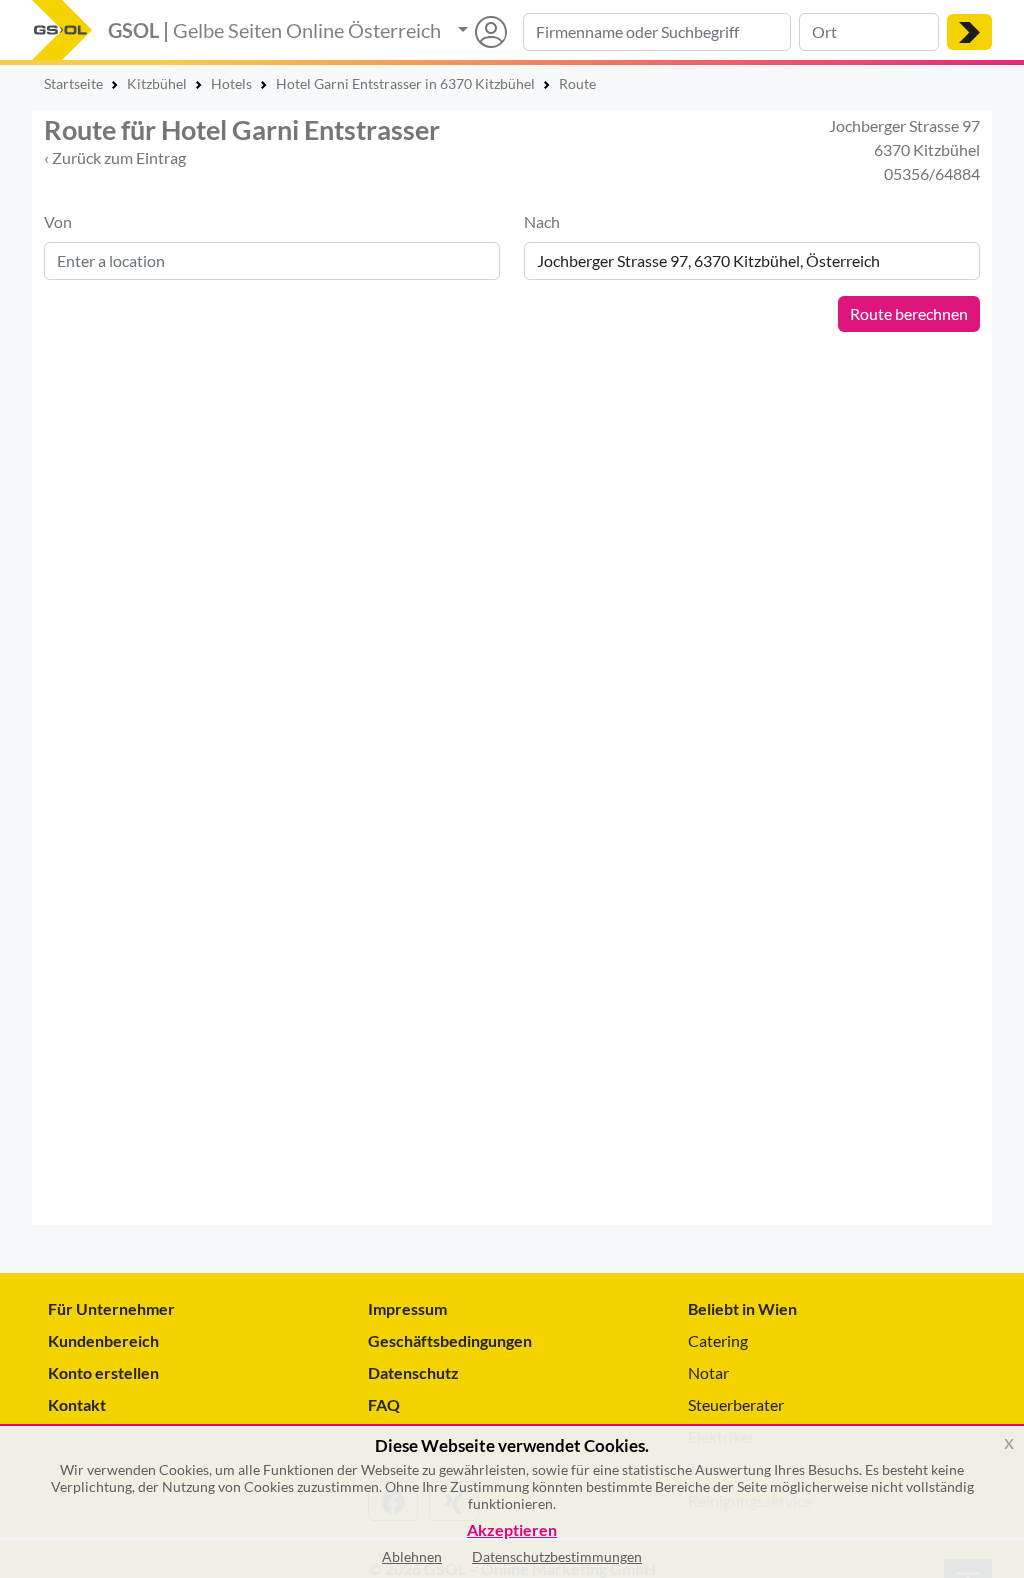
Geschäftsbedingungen (450, 1340)
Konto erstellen (103, 1372)
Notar (708, 1372)
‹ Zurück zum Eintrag (115, 157)
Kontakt (77, 1404)
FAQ (384, 1404)
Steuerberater (736, 1404)
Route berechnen (909, 313)
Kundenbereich (103, 1340)
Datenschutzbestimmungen (557, 1556)
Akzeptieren (512, 1530)
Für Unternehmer (111, 1308)
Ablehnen (412, 1556)
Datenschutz (413, 1372)
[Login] (482, 32)
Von (58, 221)
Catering (718, 1340)
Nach (542, 221)
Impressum (407, 1308)
